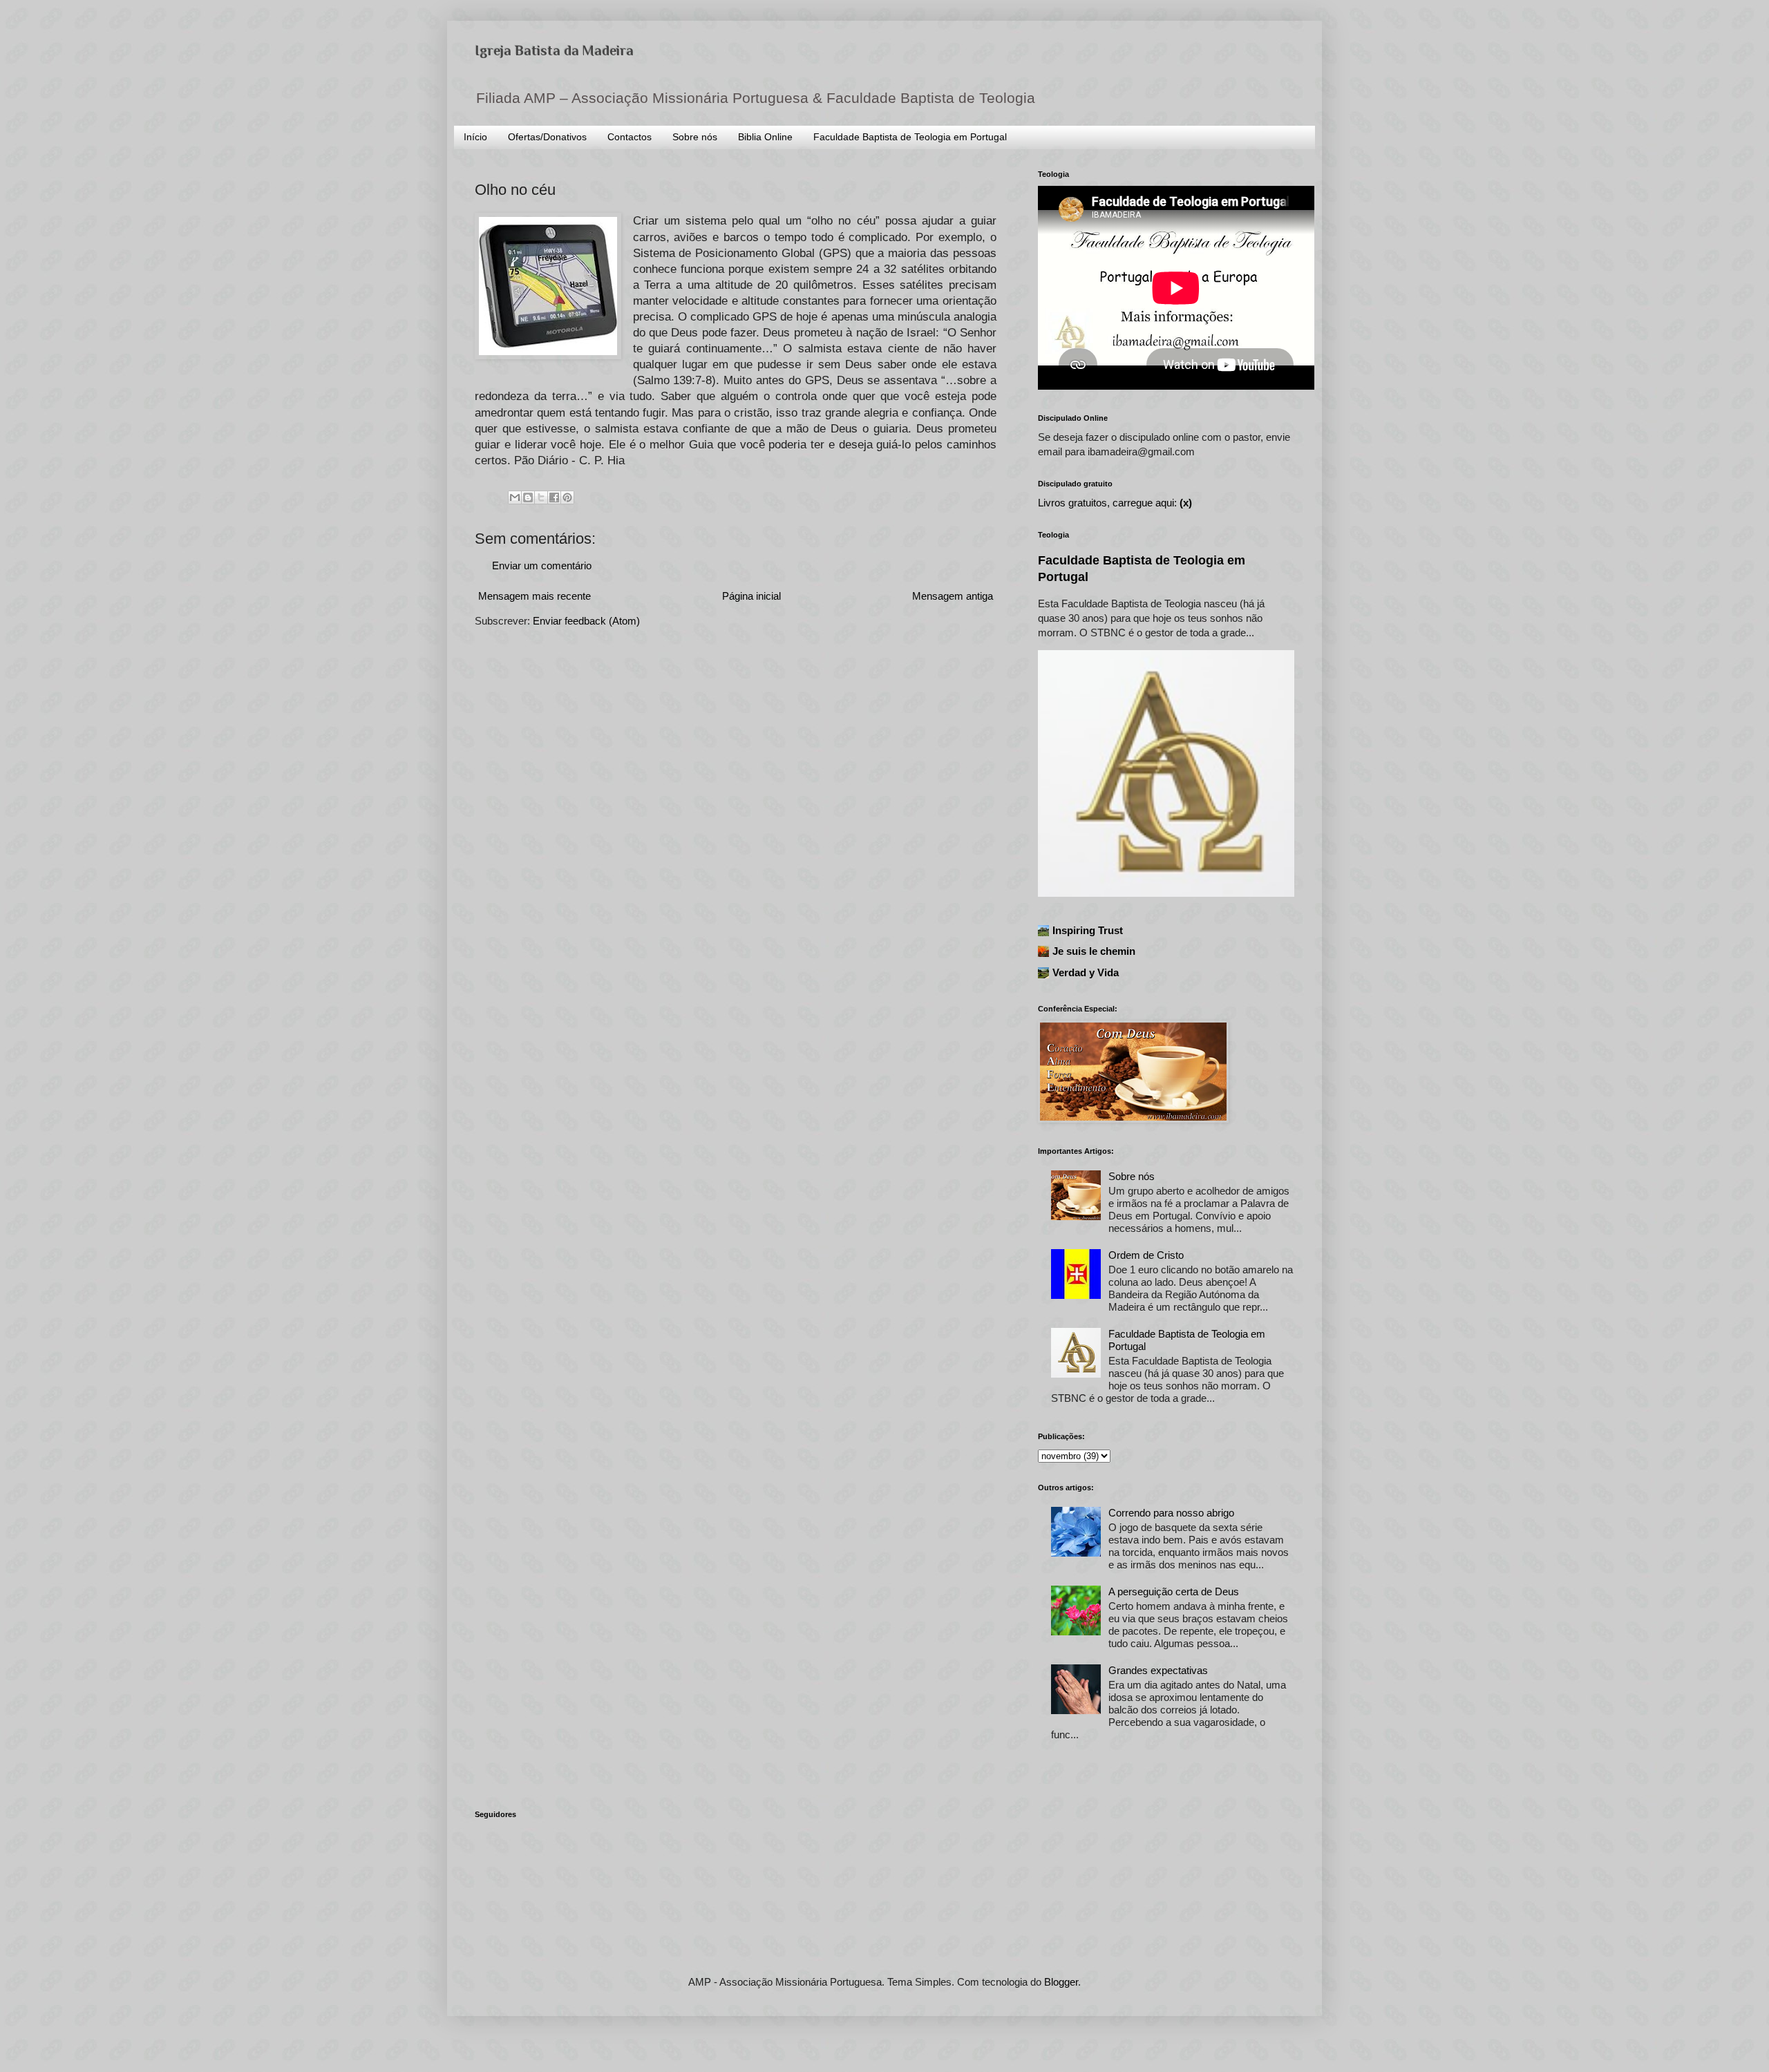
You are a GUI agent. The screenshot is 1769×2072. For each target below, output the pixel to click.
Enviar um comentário (542, 565)
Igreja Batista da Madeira (554, 50)
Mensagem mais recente (535, 596)
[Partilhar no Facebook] (554, 497)
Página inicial (751, 596)
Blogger (1061, 1982)
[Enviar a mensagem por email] (515, 497)
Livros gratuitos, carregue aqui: (1115, 503)
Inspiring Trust (1088, 930)
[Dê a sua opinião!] (528, 497)
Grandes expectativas (1158, 1670)
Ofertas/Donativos (547, 137)
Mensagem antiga (953, 596)
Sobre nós (695, 137)
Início (475, 137)
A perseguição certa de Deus (1174, 1591)
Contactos (630, 137)
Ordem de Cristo (1146, 1255)
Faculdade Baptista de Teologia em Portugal (910, 137)
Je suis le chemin (1094, 951)
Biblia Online (765, 137)
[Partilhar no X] (541, 497)
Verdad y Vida (1086, 972)
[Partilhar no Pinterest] (567, 497)
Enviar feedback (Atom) (586, 621)
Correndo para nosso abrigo (1171, 1513)
